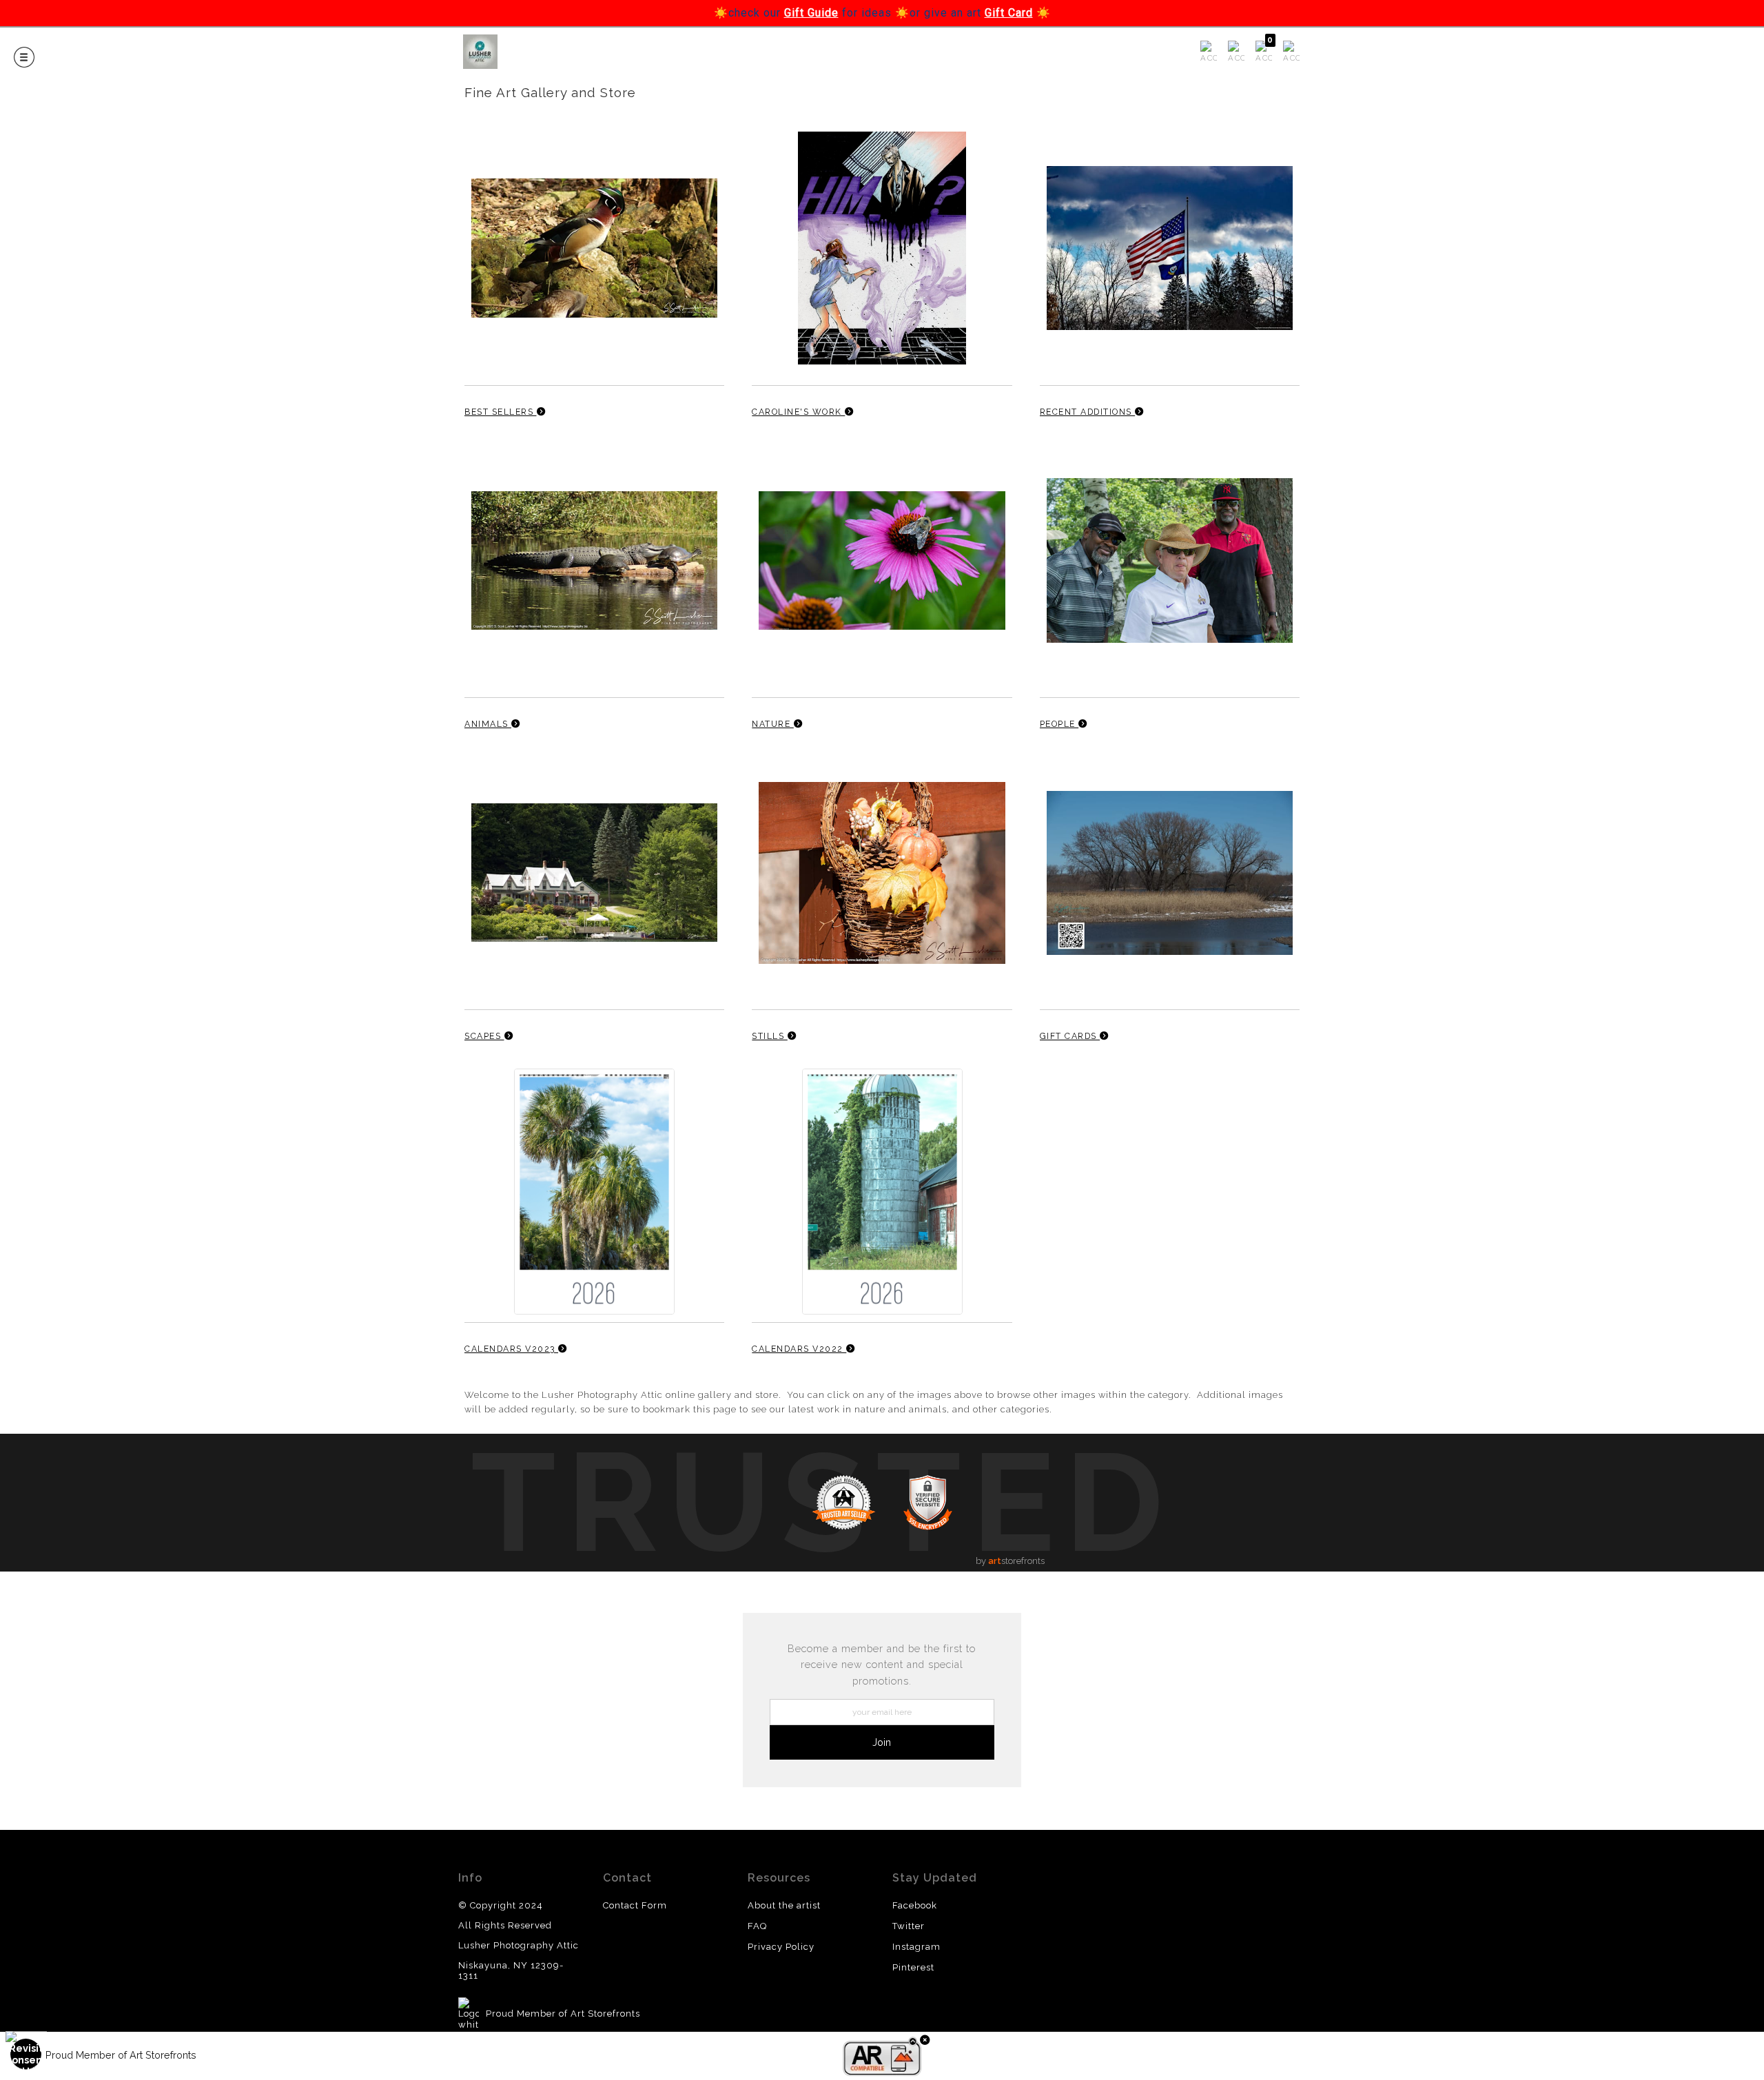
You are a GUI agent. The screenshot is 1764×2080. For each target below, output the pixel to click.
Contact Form (635, 1905)
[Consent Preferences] (26, 2054)
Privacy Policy (781, 1947)
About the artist (784, 1905)
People (1059, 724)
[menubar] (1247, 52)
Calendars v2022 (799, 1349)
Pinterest (913, 1967)
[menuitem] (1209, 52)
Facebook (915, 1905)
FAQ (757, 1926)
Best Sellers (501, 412)
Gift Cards (1070, 1036)
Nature (773, 724)
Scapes (484, 1036)
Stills (770, 1036)
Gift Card (1009, 13)
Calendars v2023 (511, 1349)
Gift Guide (811, 13)
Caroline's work (798, 412)
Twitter (909, 1926)
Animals (488, 724)
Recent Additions (1088, 412)
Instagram (916, 1947)
